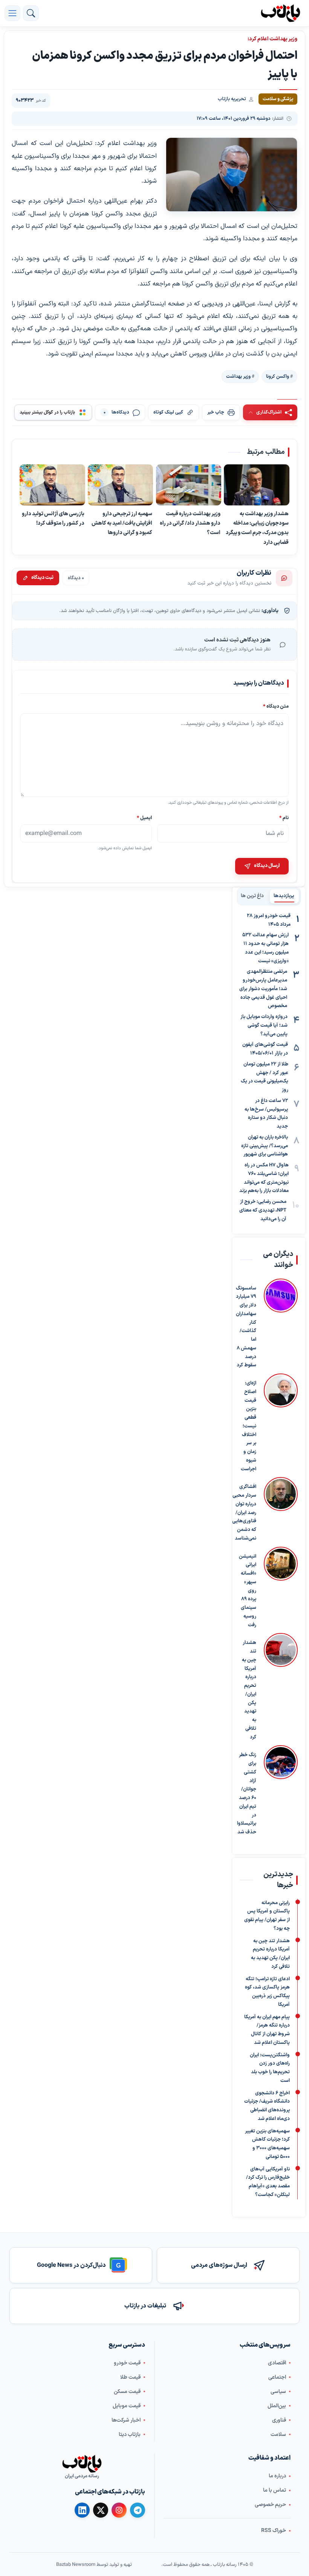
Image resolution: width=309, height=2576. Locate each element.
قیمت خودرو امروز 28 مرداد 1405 (269, 920)
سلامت (278, 2434)
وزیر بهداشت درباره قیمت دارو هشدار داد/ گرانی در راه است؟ (190, 523)
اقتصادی (277, 2363)
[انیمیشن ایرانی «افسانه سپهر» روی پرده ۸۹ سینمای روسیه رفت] (281, 1588)
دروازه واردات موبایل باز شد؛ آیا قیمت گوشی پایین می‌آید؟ (264, 1026)
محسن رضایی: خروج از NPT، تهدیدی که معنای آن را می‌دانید (263, 1210)
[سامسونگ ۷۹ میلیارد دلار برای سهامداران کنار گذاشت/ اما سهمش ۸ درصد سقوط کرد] (281, 1324)
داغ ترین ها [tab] (252, 896)
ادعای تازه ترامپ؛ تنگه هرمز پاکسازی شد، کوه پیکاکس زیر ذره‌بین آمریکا (267, 1992)
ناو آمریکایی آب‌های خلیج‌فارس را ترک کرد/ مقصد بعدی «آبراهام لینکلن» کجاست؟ (268, 2182)
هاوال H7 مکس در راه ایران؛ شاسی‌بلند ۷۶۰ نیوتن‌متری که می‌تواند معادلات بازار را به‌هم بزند (264, 1178)
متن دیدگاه (276, 706)
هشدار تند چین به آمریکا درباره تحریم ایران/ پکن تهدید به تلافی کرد (249, 1690)
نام (284, 818)
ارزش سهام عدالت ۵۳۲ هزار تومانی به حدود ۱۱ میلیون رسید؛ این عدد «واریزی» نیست (265, 948)
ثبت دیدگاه (42, 578)
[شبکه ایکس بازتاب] (101, 2510)
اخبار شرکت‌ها (126, 2420)
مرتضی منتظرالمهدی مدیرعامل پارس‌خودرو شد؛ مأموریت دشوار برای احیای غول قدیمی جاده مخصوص (263, 989)
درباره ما (277, 2476)
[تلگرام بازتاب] (138, 2510)
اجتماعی (277, 2377)
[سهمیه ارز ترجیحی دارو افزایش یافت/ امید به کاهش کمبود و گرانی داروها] (121, 485)
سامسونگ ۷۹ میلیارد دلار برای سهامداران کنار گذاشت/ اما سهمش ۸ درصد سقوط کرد (246, 1327)
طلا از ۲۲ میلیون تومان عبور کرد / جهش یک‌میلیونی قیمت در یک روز (265, 1077)
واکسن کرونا (278, 376)
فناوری (279, 2420)
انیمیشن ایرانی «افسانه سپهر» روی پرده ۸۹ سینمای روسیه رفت (248, 1591)
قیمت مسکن (127, 2391)
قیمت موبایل (127, 2406)
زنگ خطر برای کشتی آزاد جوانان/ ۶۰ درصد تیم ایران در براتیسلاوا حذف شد (247, 1794)
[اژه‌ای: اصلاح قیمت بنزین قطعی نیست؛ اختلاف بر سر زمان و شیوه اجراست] (281, 1423)
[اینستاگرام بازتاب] (119, 2510)
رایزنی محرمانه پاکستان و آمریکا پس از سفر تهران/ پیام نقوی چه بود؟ (267, 1916)
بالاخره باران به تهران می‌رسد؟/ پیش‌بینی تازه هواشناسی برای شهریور (265, 1146)
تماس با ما (275, 2490)
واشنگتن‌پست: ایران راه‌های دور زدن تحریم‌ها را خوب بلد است (270, 2068)
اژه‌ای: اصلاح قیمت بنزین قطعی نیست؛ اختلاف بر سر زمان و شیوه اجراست (249, 1426)
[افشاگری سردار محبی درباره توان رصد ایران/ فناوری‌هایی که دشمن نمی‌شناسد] (281, 1510)
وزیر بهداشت (238, 376)
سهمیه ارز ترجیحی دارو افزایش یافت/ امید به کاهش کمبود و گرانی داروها (122, 523)
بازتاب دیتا (130, 2434)
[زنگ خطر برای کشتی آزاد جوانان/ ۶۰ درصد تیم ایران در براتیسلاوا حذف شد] (281, 1791)
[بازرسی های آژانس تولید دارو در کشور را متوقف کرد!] (52, 485)
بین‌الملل (277, 2406)
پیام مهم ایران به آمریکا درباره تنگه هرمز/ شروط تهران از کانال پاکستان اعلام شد (267, 2030)
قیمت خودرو (127, 2363)
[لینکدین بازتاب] (82, 2510)
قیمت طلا (130, 2377)
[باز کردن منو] (12, 13)
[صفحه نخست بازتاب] (82, 2464)
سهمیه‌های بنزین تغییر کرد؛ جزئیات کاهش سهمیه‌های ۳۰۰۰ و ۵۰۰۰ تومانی (267, 2144)
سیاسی (278, 2391)
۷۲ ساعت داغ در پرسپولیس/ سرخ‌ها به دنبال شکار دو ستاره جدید (266, 1114)
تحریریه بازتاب (232, 99)
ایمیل (144, 818)
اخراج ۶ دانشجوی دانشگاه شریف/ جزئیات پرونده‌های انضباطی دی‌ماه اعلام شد (267, 2106)
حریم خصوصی (270, 2505)
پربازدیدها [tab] (284, 896)
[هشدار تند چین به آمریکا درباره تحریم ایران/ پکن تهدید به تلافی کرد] (281, 1688)
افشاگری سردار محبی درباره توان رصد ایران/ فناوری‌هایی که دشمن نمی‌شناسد (244, 1513)
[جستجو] (31, 13)
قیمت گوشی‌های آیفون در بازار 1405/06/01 (265, 1049)
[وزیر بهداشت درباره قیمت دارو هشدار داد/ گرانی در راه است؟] (189, 485)
